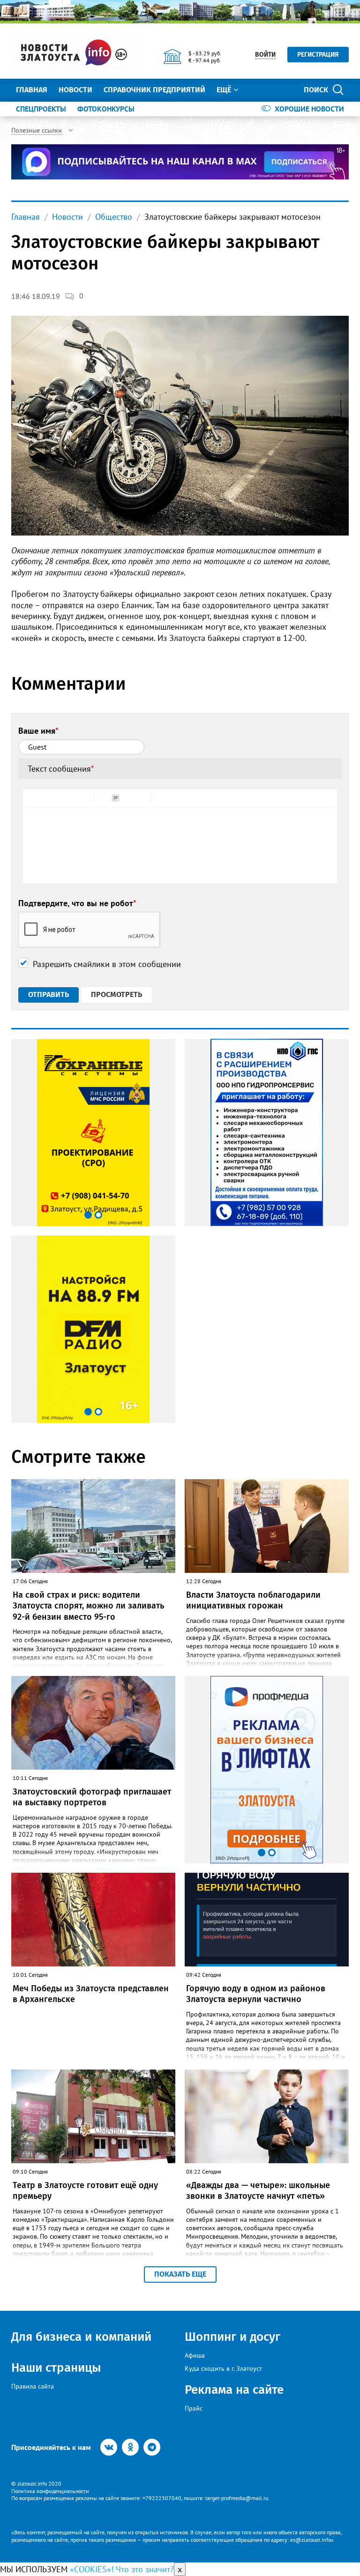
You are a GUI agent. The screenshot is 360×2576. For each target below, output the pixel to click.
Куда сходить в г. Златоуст (223, 2368)
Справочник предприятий (154, 90)
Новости (75, 90)
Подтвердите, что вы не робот (77, 903)
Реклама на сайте (234, 2390)
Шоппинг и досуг (232, 2337)
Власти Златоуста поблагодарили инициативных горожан (253, 1600)
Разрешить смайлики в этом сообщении (107, 964)
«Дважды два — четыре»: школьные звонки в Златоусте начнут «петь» (258, 2191)
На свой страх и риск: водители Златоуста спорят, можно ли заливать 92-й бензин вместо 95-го (88, 1606)
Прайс (194, 2408)
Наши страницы (56, 2368)
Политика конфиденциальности (50, 2491)
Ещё (224, 90)
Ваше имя (38, 731)
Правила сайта (33, 2386)
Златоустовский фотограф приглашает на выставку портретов (92, 1797)
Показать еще (180, 2274)
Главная (32, 90)
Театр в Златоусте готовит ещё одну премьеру (85, 2191)
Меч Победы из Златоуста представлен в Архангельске (91, 1994)
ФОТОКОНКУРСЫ (106, 109)
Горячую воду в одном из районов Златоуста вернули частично (256, 1994)
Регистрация (318, 55)
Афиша (195, 2355)
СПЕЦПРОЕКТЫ (41, 109)
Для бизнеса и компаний (81, 2337)
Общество (114, 217)
